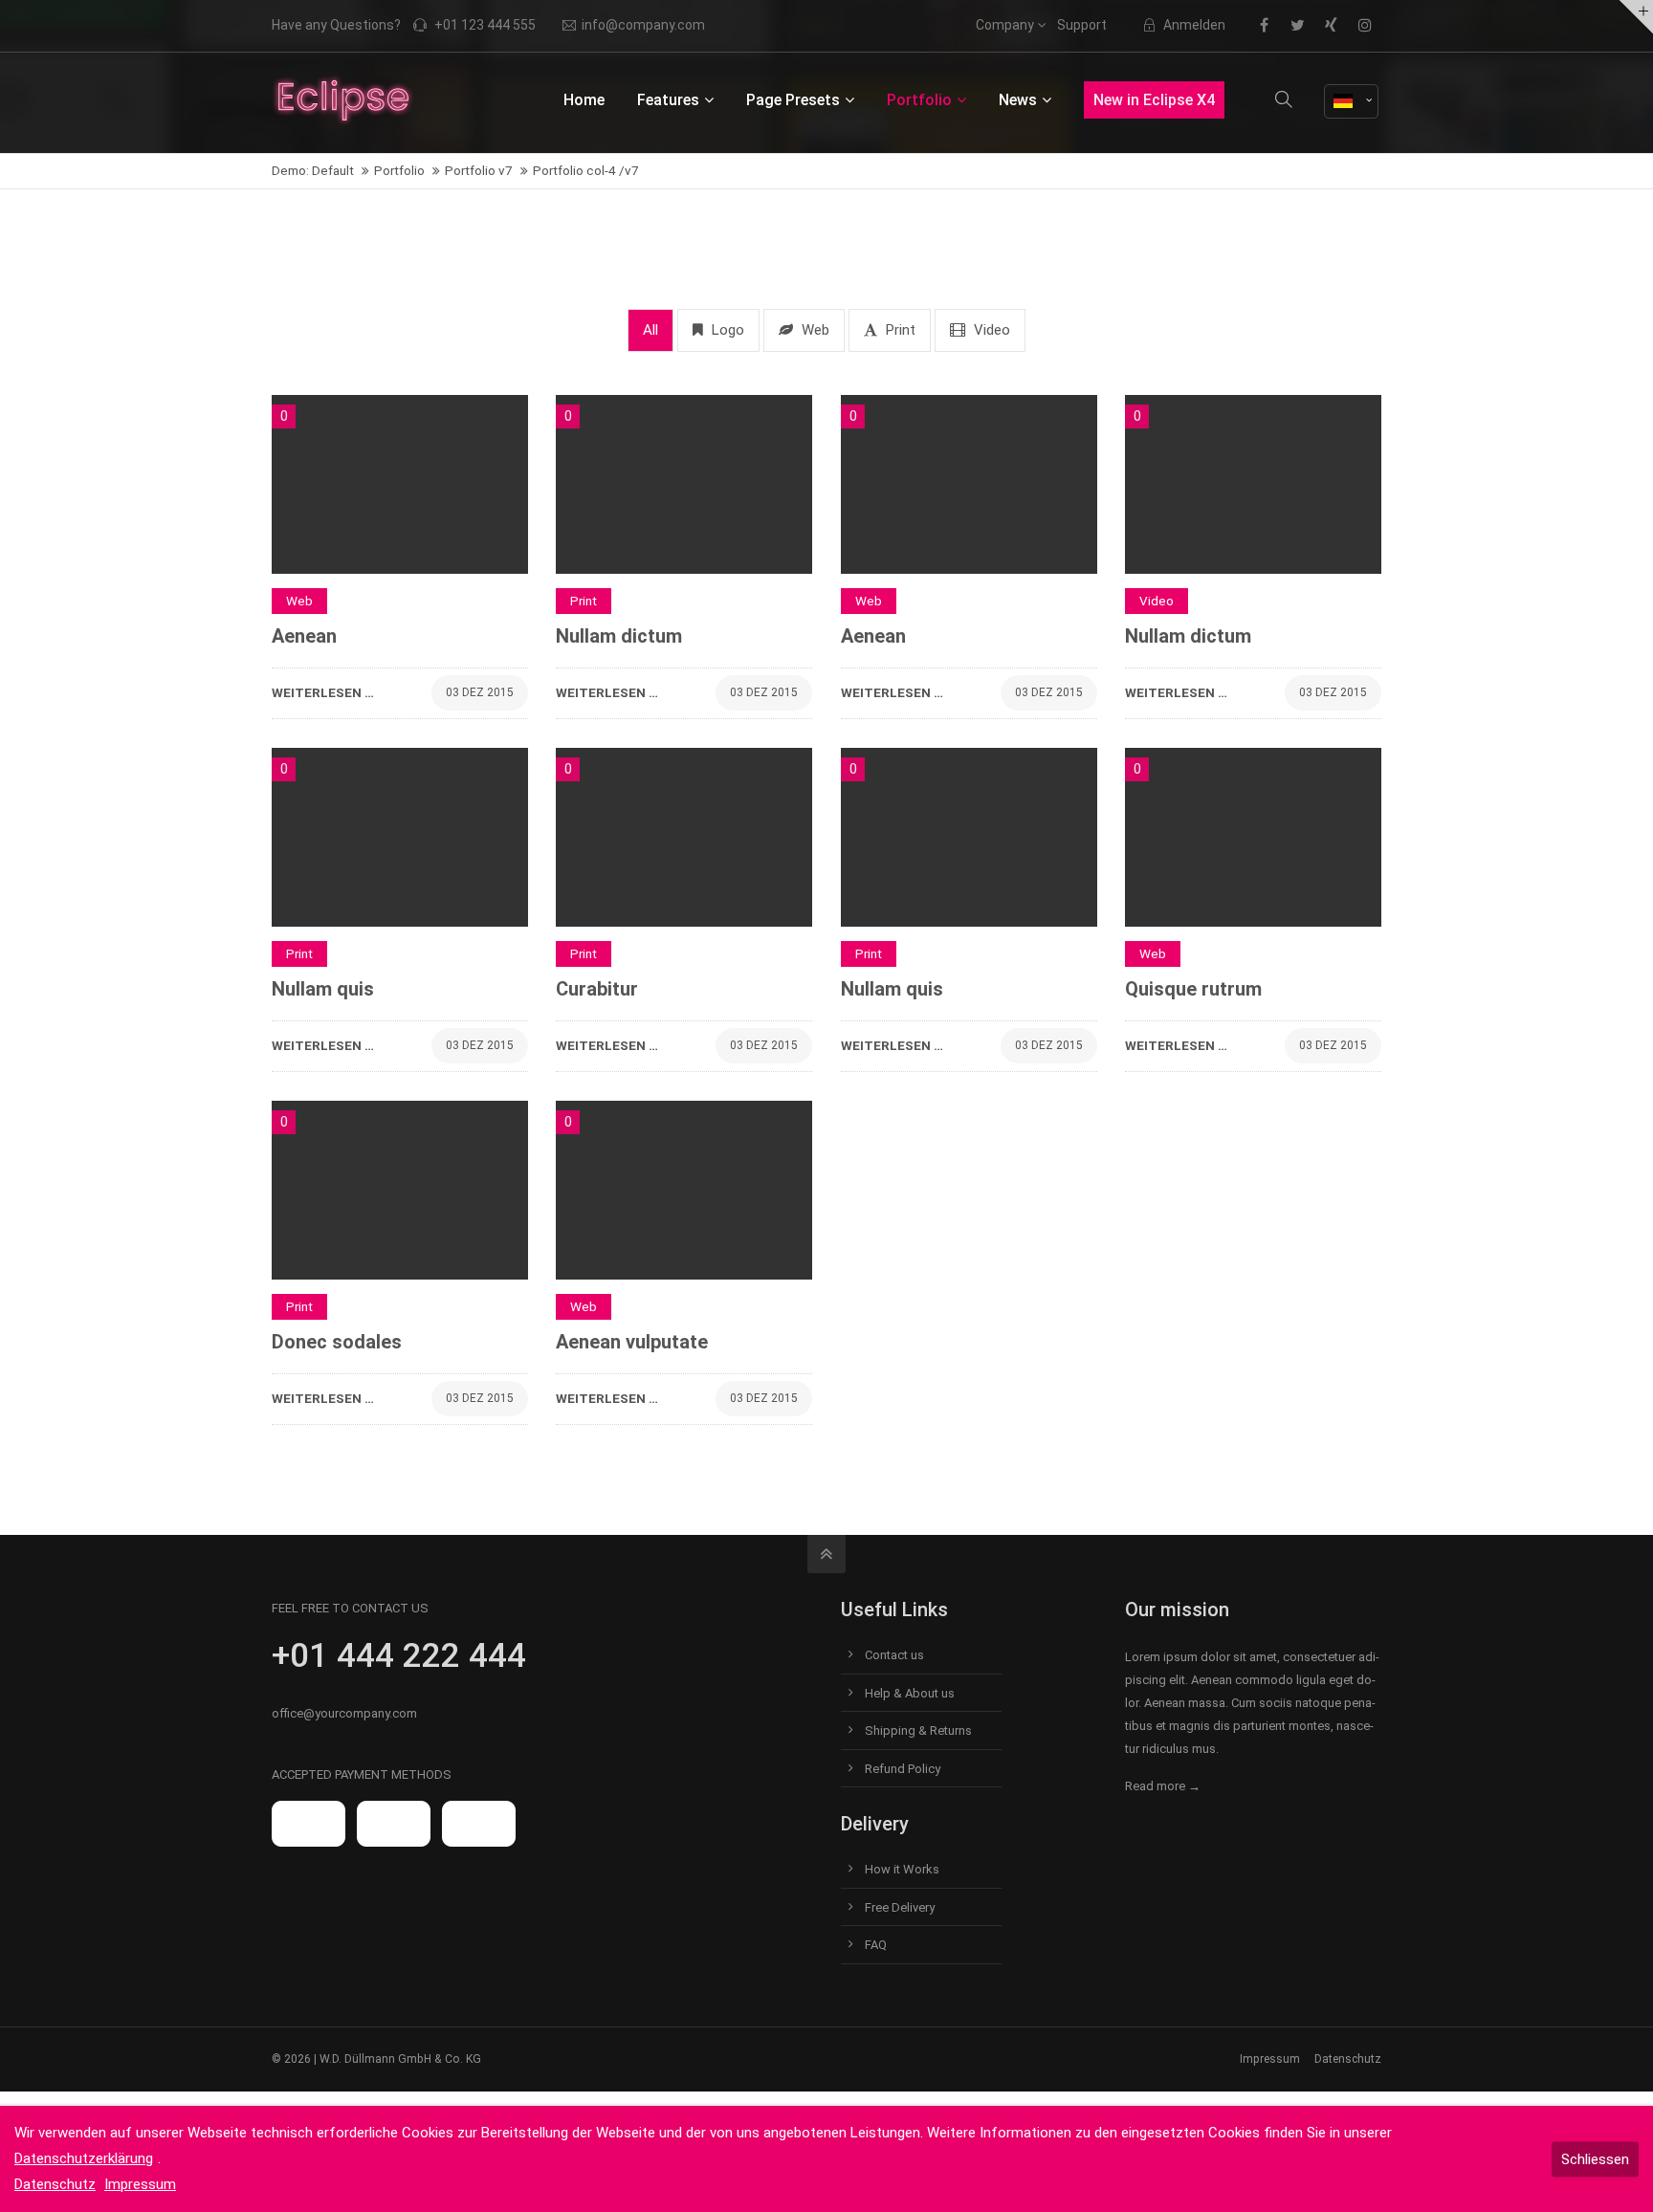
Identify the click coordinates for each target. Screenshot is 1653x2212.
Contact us (894, 1655)
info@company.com (643, 25)
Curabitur (597, 989)
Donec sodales (337, 1342)
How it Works (902, 1869)
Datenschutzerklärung (84, 2158)
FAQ (876, 1945)
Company (1005, 25)
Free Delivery (900, 1907)
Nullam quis (323, 989)
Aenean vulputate (632, 1342)
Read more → (1163, 1786)
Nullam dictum (619, 636)
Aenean (304, 636)
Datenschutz (1348, 2059)
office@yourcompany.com (344, 1713)
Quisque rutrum (1193, 989)
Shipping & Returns (918, 1730)
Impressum (1270, 2059)
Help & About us (910, 1693)
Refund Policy (903, 1769)
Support (1082, 25)
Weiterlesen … (323, 688)
